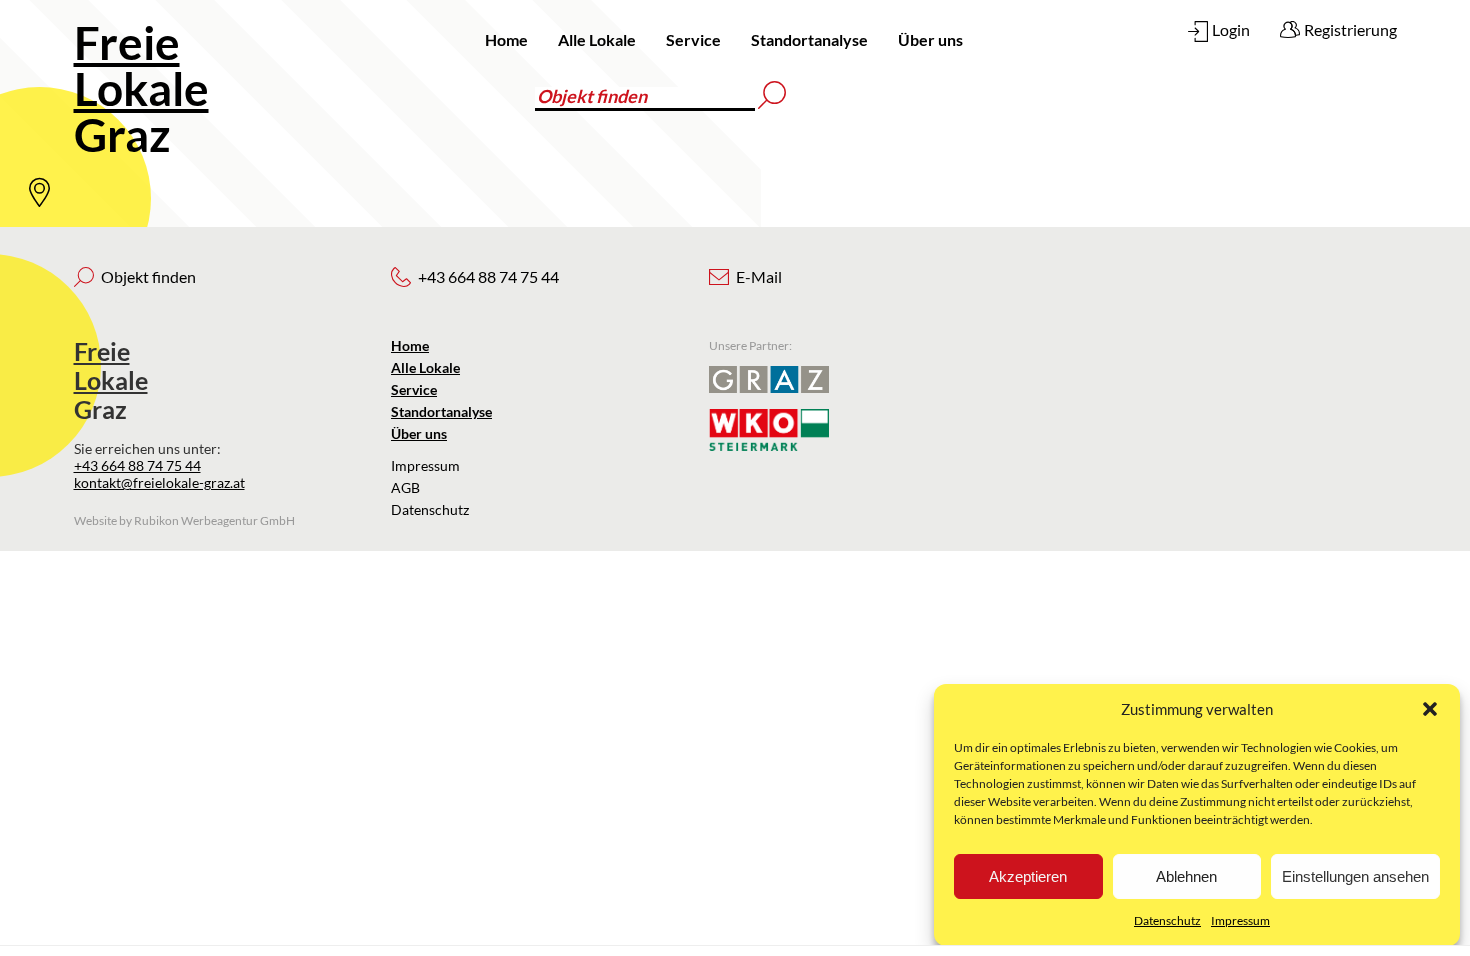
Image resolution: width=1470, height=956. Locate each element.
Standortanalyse (809, 39)
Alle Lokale (597, 39)
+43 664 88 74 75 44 (137, 465)
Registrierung (1350, 29)
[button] (1430, 709)
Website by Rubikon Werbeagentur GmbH (184, 520)
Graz (141, 88)
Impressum (1240, 920)
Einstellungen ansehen (1355, 876)
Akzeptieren (1028, 876)
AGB (405, 487)
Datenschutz (1167, 920)
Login (1231, 29)
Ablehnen (1186, 876)
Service (693, 39)
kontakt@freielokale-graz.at (159, 482)
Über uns (930, 39)
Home (506, 39)
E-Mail (759, 276)
